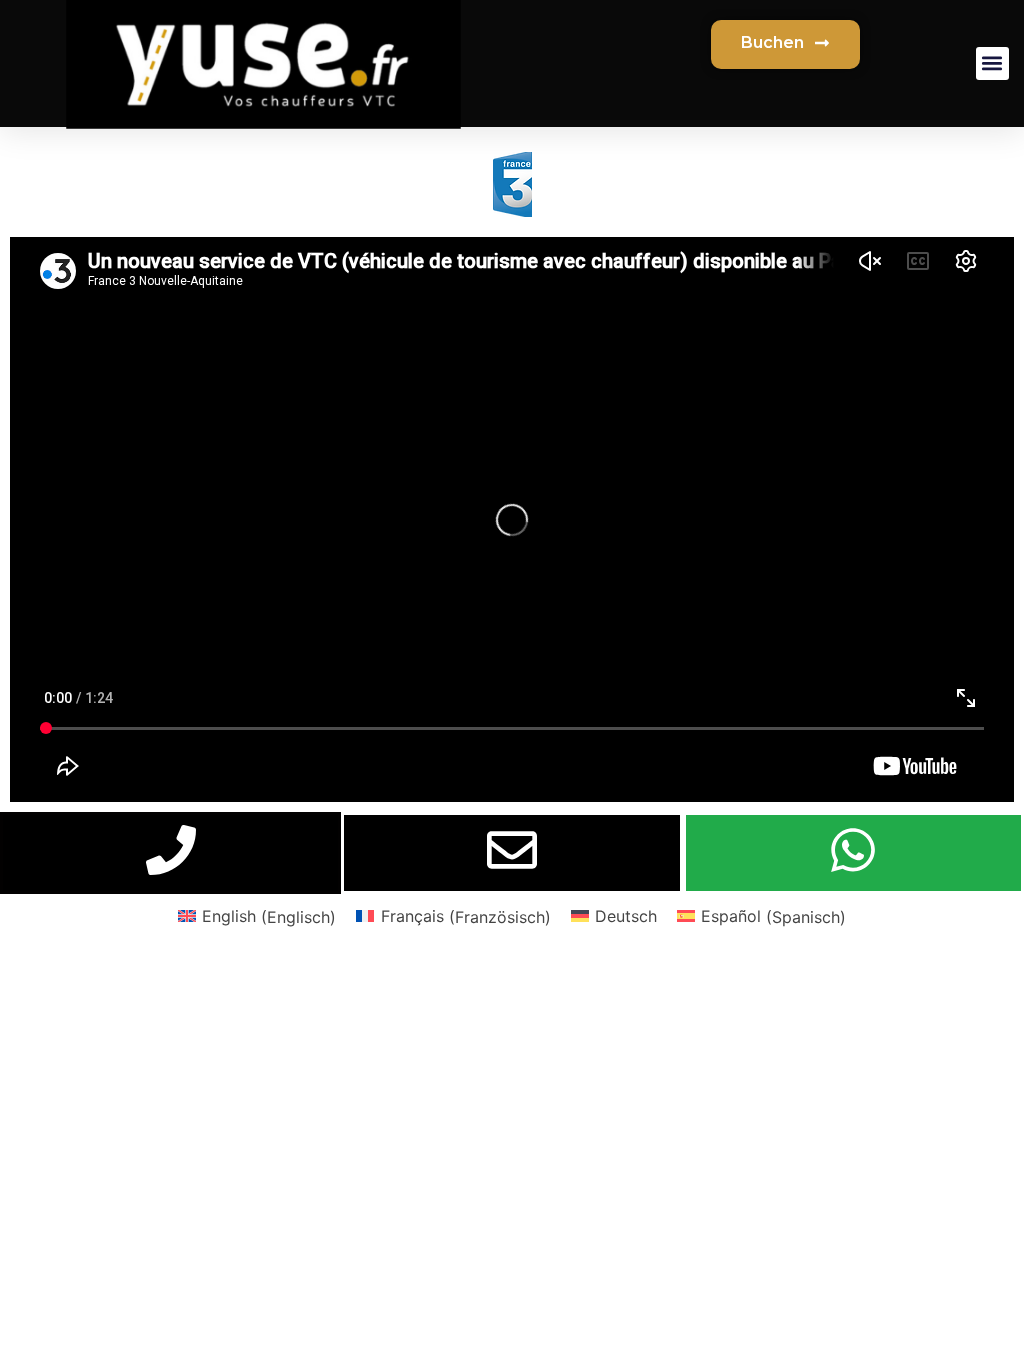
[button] (992, 63)
